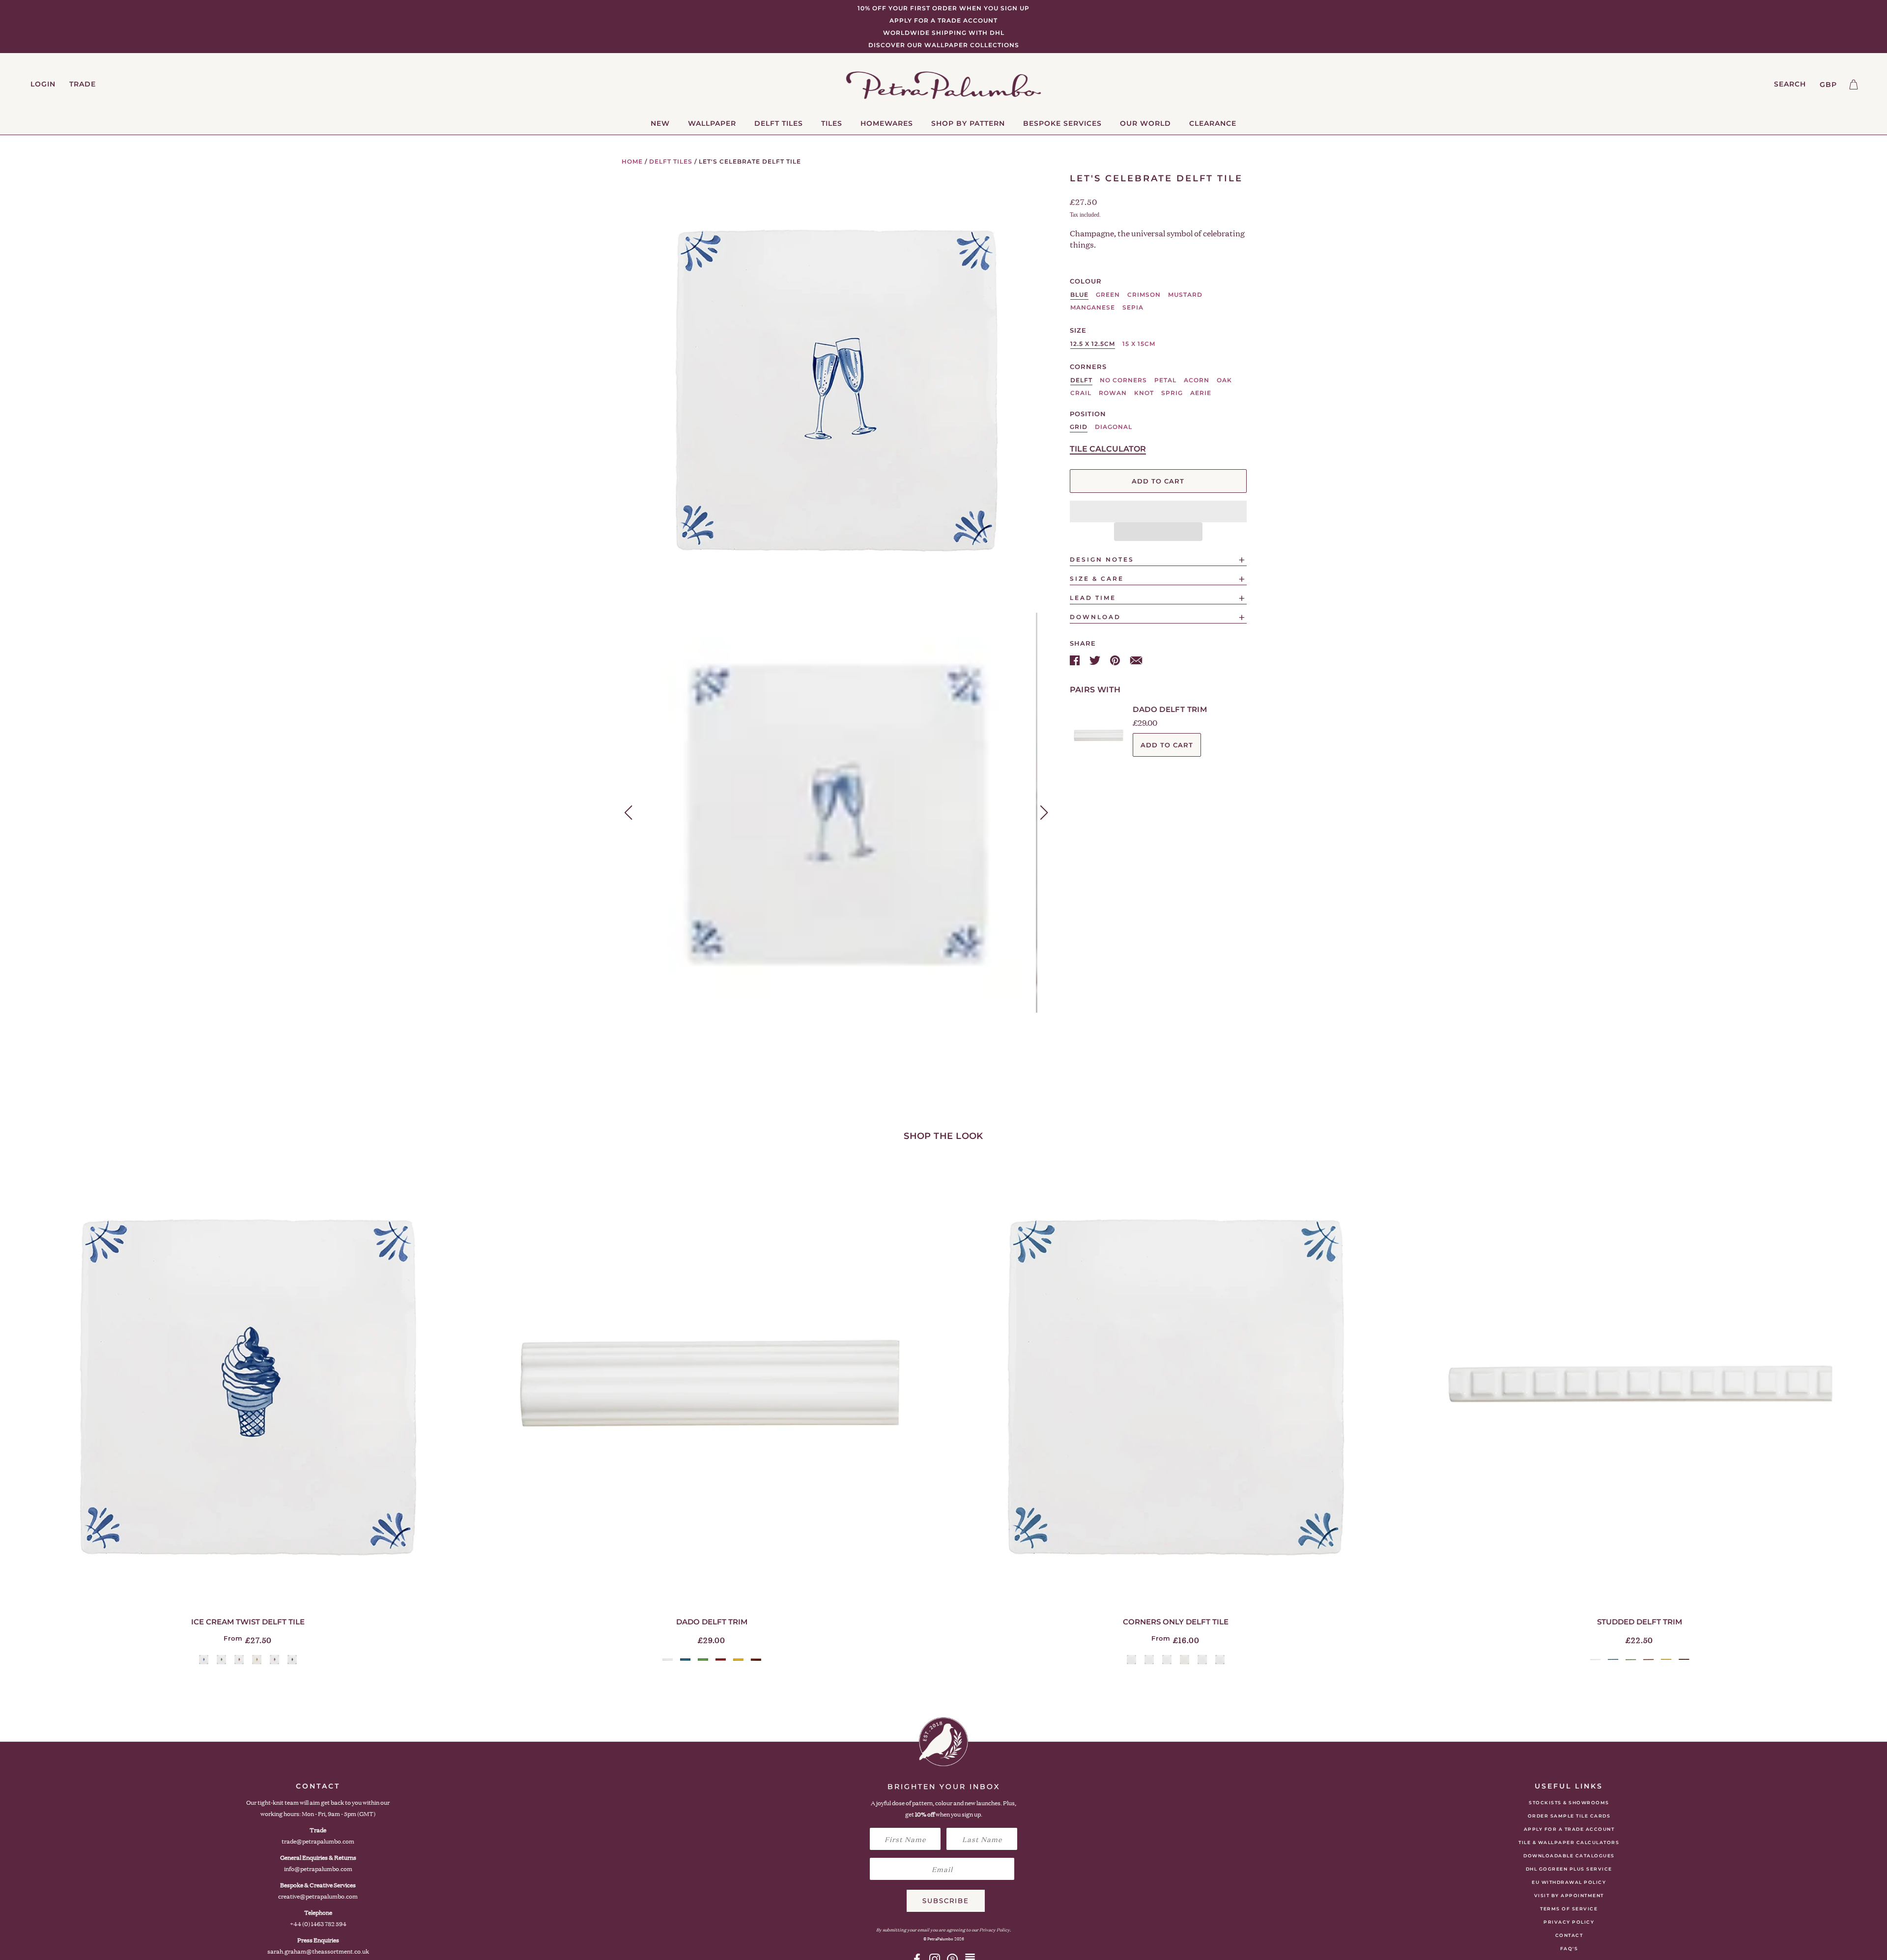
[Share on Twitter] (1096, 659)
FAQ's (1569, 1948)
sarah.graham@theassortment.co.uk (318, 1951)
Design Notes (1102, 559)
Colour (1086, 281)
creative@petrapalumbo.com (318, 1896)
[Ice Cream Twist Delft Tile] (248, 1385)
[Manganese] (274, 1660)
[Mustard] (257, 1660)
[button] (1158, 511)
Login (43, 84)
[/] (944, 85)
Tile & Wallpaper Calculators (1569, 1842)
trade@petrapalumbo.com (318, 1841)
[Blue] (204, 1660)
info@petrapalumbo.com (318, 1869)
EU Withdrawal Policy (1569, 1882)
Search (1790, 84)
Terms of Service (1569, 1909)
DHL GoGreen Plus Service (1569, 1869)
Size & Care (1097, 579)
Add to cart (1167, 745)
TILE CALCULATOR (1108, 449)
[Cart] (1854, 85)
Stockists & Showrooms (1569, 1803)
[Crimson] (239, 1660)
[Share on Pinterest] (1116, 659)
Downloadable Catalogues (1569, 1856)
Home (632, 161)
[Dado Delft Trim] (712, 1385)
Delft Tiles (671, 161)
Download (1095, 617)
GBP (1828, 85)
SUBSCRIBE (946, 1901)
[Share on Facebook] (1076, 659)
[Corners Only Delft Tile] (1175, 1385)
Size (1078, 330)
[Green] (221, 1660)
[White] (668, 1660)
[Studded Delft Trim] (1639, 1385)
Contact (1569, 1935)
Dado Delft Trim (1170, 709)
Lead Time (1093, 598)
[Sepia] (292, 1660)
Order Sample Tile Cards (1569, 1816)
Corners (1088, 367)
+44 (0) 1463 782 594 (318, 1924)
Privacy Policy (1569, 1922)
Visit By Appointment (1569, 1895)
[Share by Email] (1136, 659)
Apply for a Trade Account (1569, 1829)
